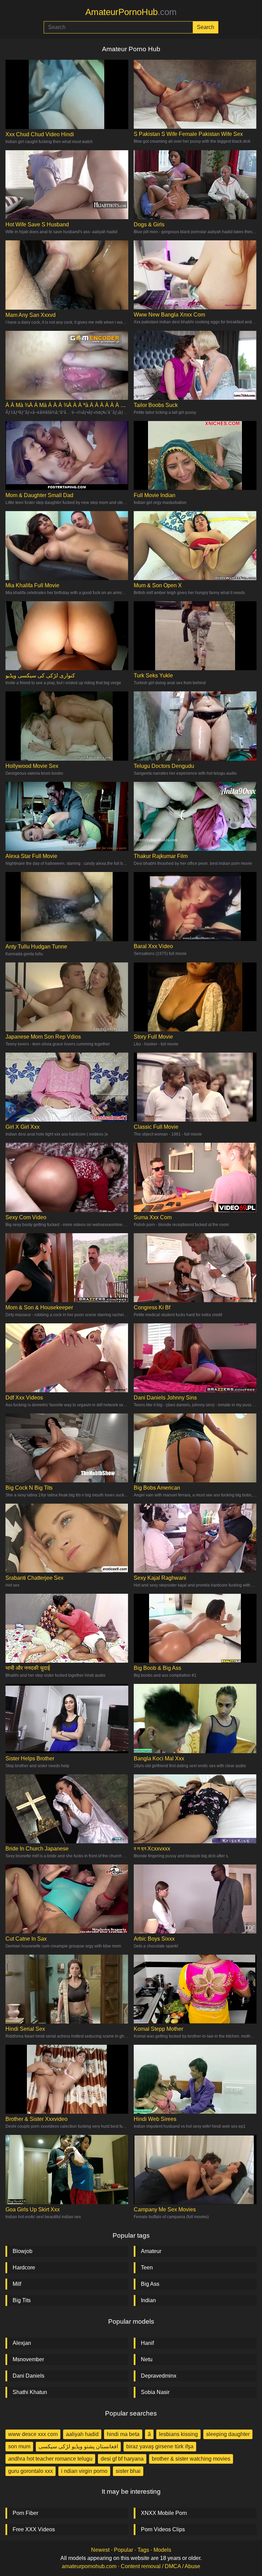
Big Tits (22, 2300)
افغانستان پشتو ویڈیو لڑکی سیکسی (78, 2446)
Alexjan (22, 2343)
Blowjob (23, 2251)
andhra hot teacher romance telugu (50, 2459)
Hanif (147, 2343)
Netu (147, 2359)
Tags (143, 2550)
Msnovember (28, 2359)
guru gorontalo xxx (31, 2471)
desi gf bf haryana (122, 2459)
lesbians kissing (178, 2434)
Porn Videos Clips (163, 2529)
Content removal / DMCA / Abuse (161, 2566)
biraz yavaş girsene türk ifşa (160, 2446)
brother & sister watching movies (191, 2459)
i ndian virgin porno (84, 2471)
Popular (123, 2550)
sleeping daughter (228, 2434)
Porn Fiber (25, 2513)
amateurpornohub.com (89, 2566)
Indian (148, 2300)
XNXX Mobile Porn (164, 2513)
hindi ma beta (123, 2434)
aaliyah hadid (82, 2434)
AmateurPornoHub (131, 12)
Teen (147, 2268)
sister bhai (128, 2471)
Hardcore (24, 2268)
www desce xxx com (33, 2434)
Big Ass (150, 2284)
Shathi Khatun (30, 2392)
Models (162, 2550)
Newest (100, 2550)
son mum (19, 2446)
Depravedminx (159, 2376)
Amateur (151, 2251)
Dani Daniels (28, 2376)
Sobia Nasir (155, 2392)
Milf (17, 2284)
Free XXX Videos (34, 2529)
